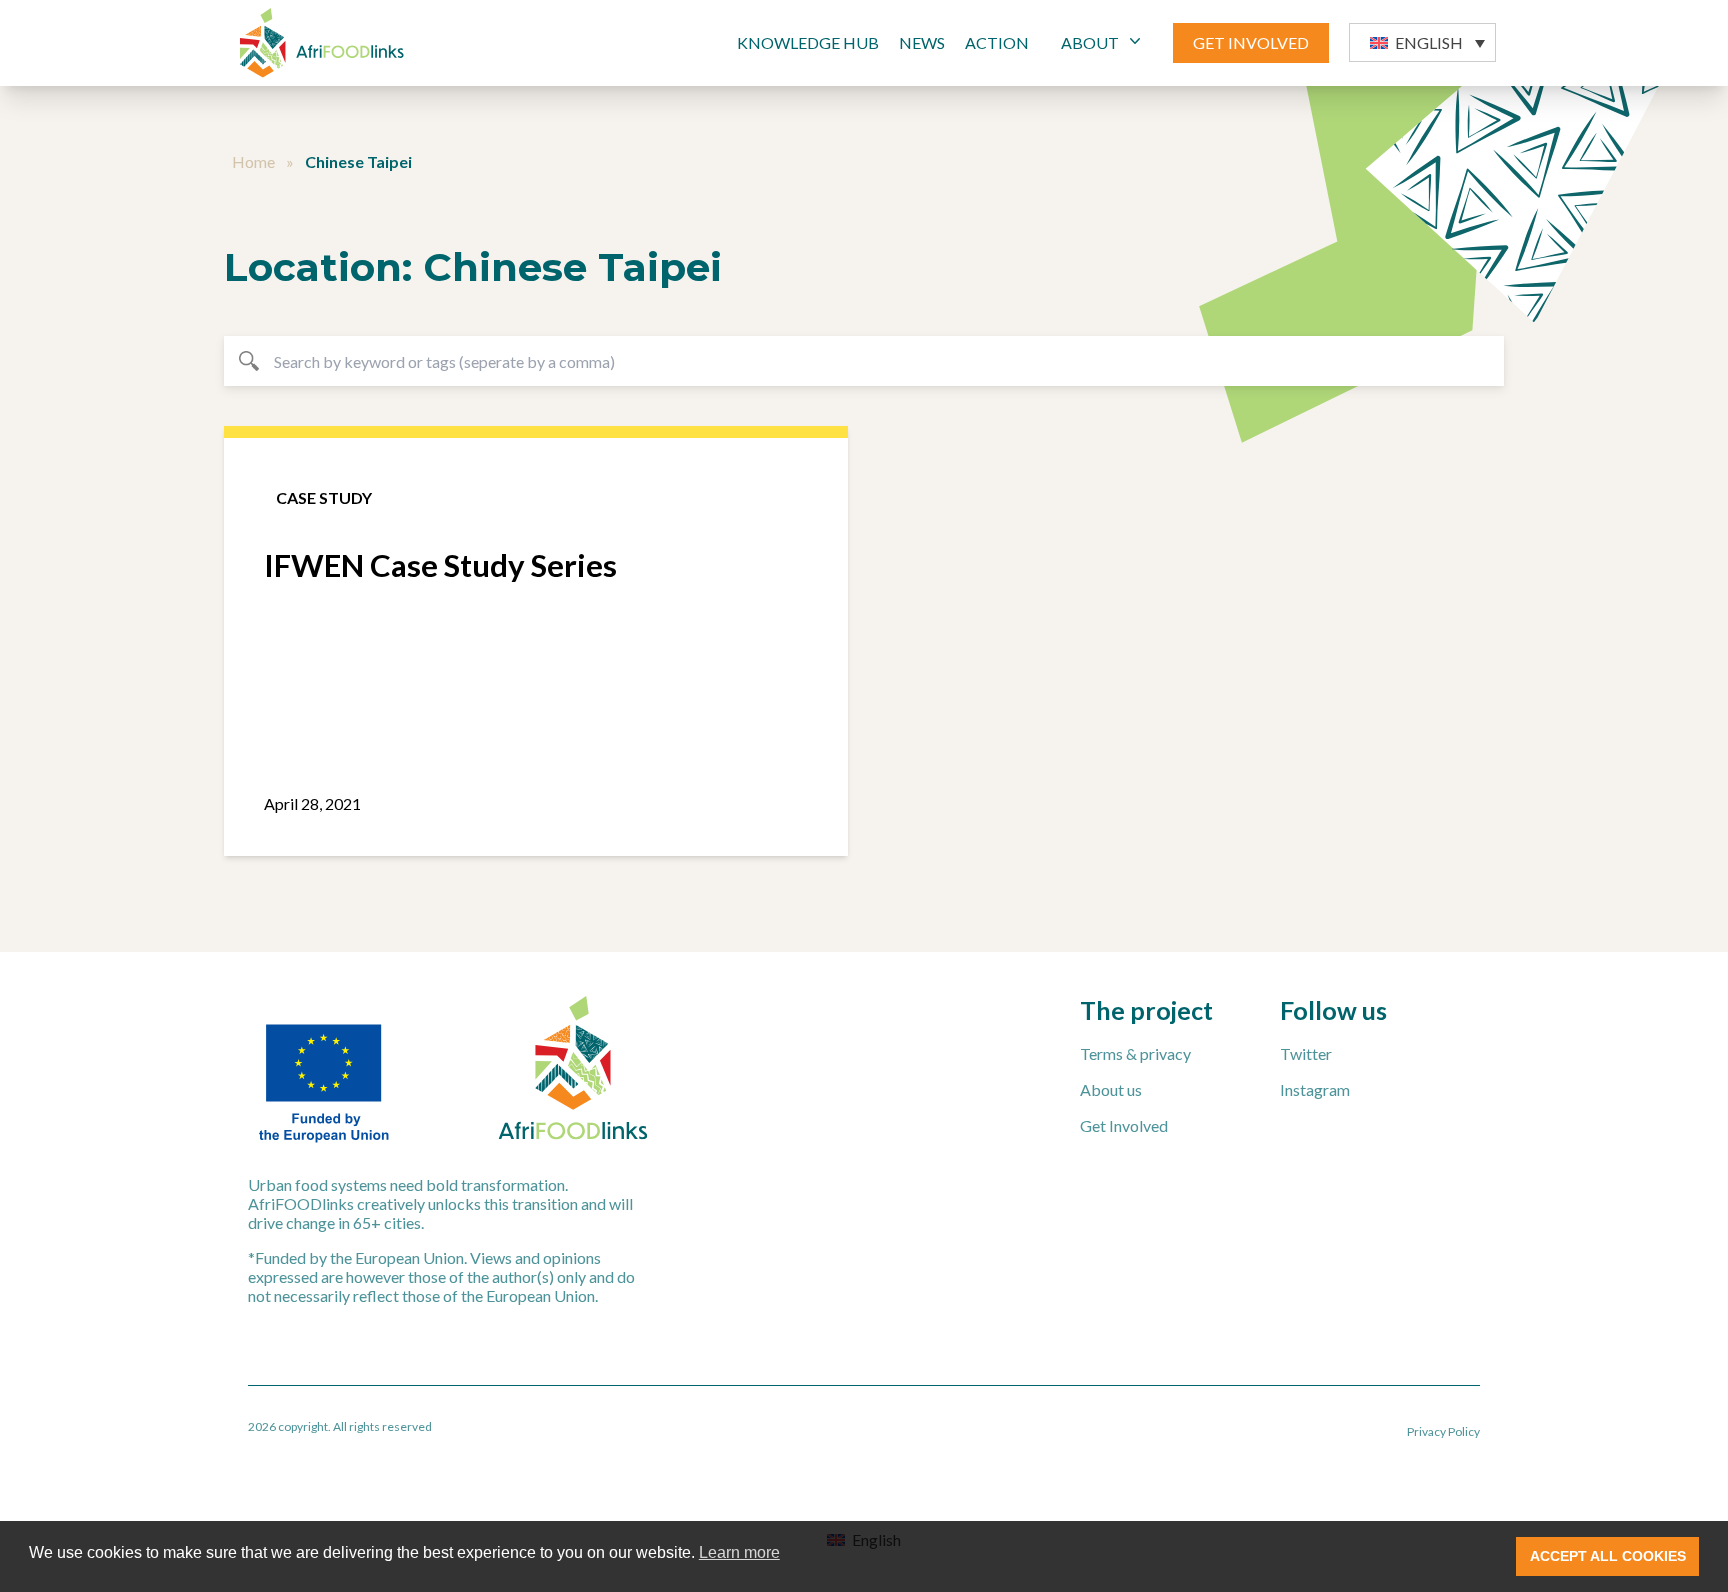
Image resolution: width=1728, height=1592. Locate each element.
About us (1111, 1089)
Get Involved (1124, 1125)
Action (997, 42)
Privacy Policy (1443, 1431)
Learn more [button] (739, 1552)
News (922, 42)
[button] (1422, 42)
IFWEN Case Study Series (440, 565)
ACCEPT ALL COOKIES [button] (1608, 1556)
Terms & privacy (1135, 1053)
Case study (324, 497)
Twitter (1306, 1053)
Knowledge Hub (808, 42)
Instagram (1315, 1089)
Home (253, 161)
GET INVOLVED (1251, 42)
